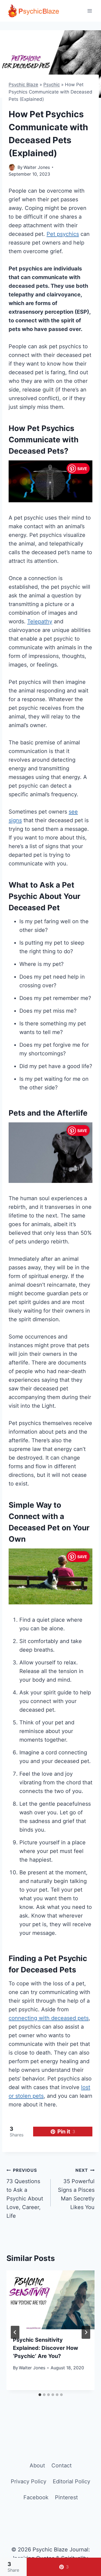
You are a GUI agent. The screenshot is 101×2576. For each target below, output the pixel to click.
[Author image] (12, 167)
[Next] (86, 2332)
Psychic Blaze (23, 85)
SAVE (82, 469)
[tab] (40, 2395)
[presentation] (50, 2300)
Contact (62, 2465)
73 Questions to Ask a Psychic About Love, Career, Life (25, 2193)
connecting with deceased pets (49, 2018)
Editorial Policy (72, 2481)
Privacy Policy (29, 2481)
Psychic (52, 85)
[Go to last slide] (15, 2332)
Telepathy (40, 621)
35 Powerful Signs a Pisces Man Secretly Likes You (76, 2189)
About (37, 2465)
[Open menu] (90, 11)
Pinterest (66, 2497)
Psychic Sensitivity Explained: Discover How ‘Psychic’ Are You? (46, 2348)
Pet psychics (63, 234)
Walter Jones (37, 167)
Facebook (36, 2497)
